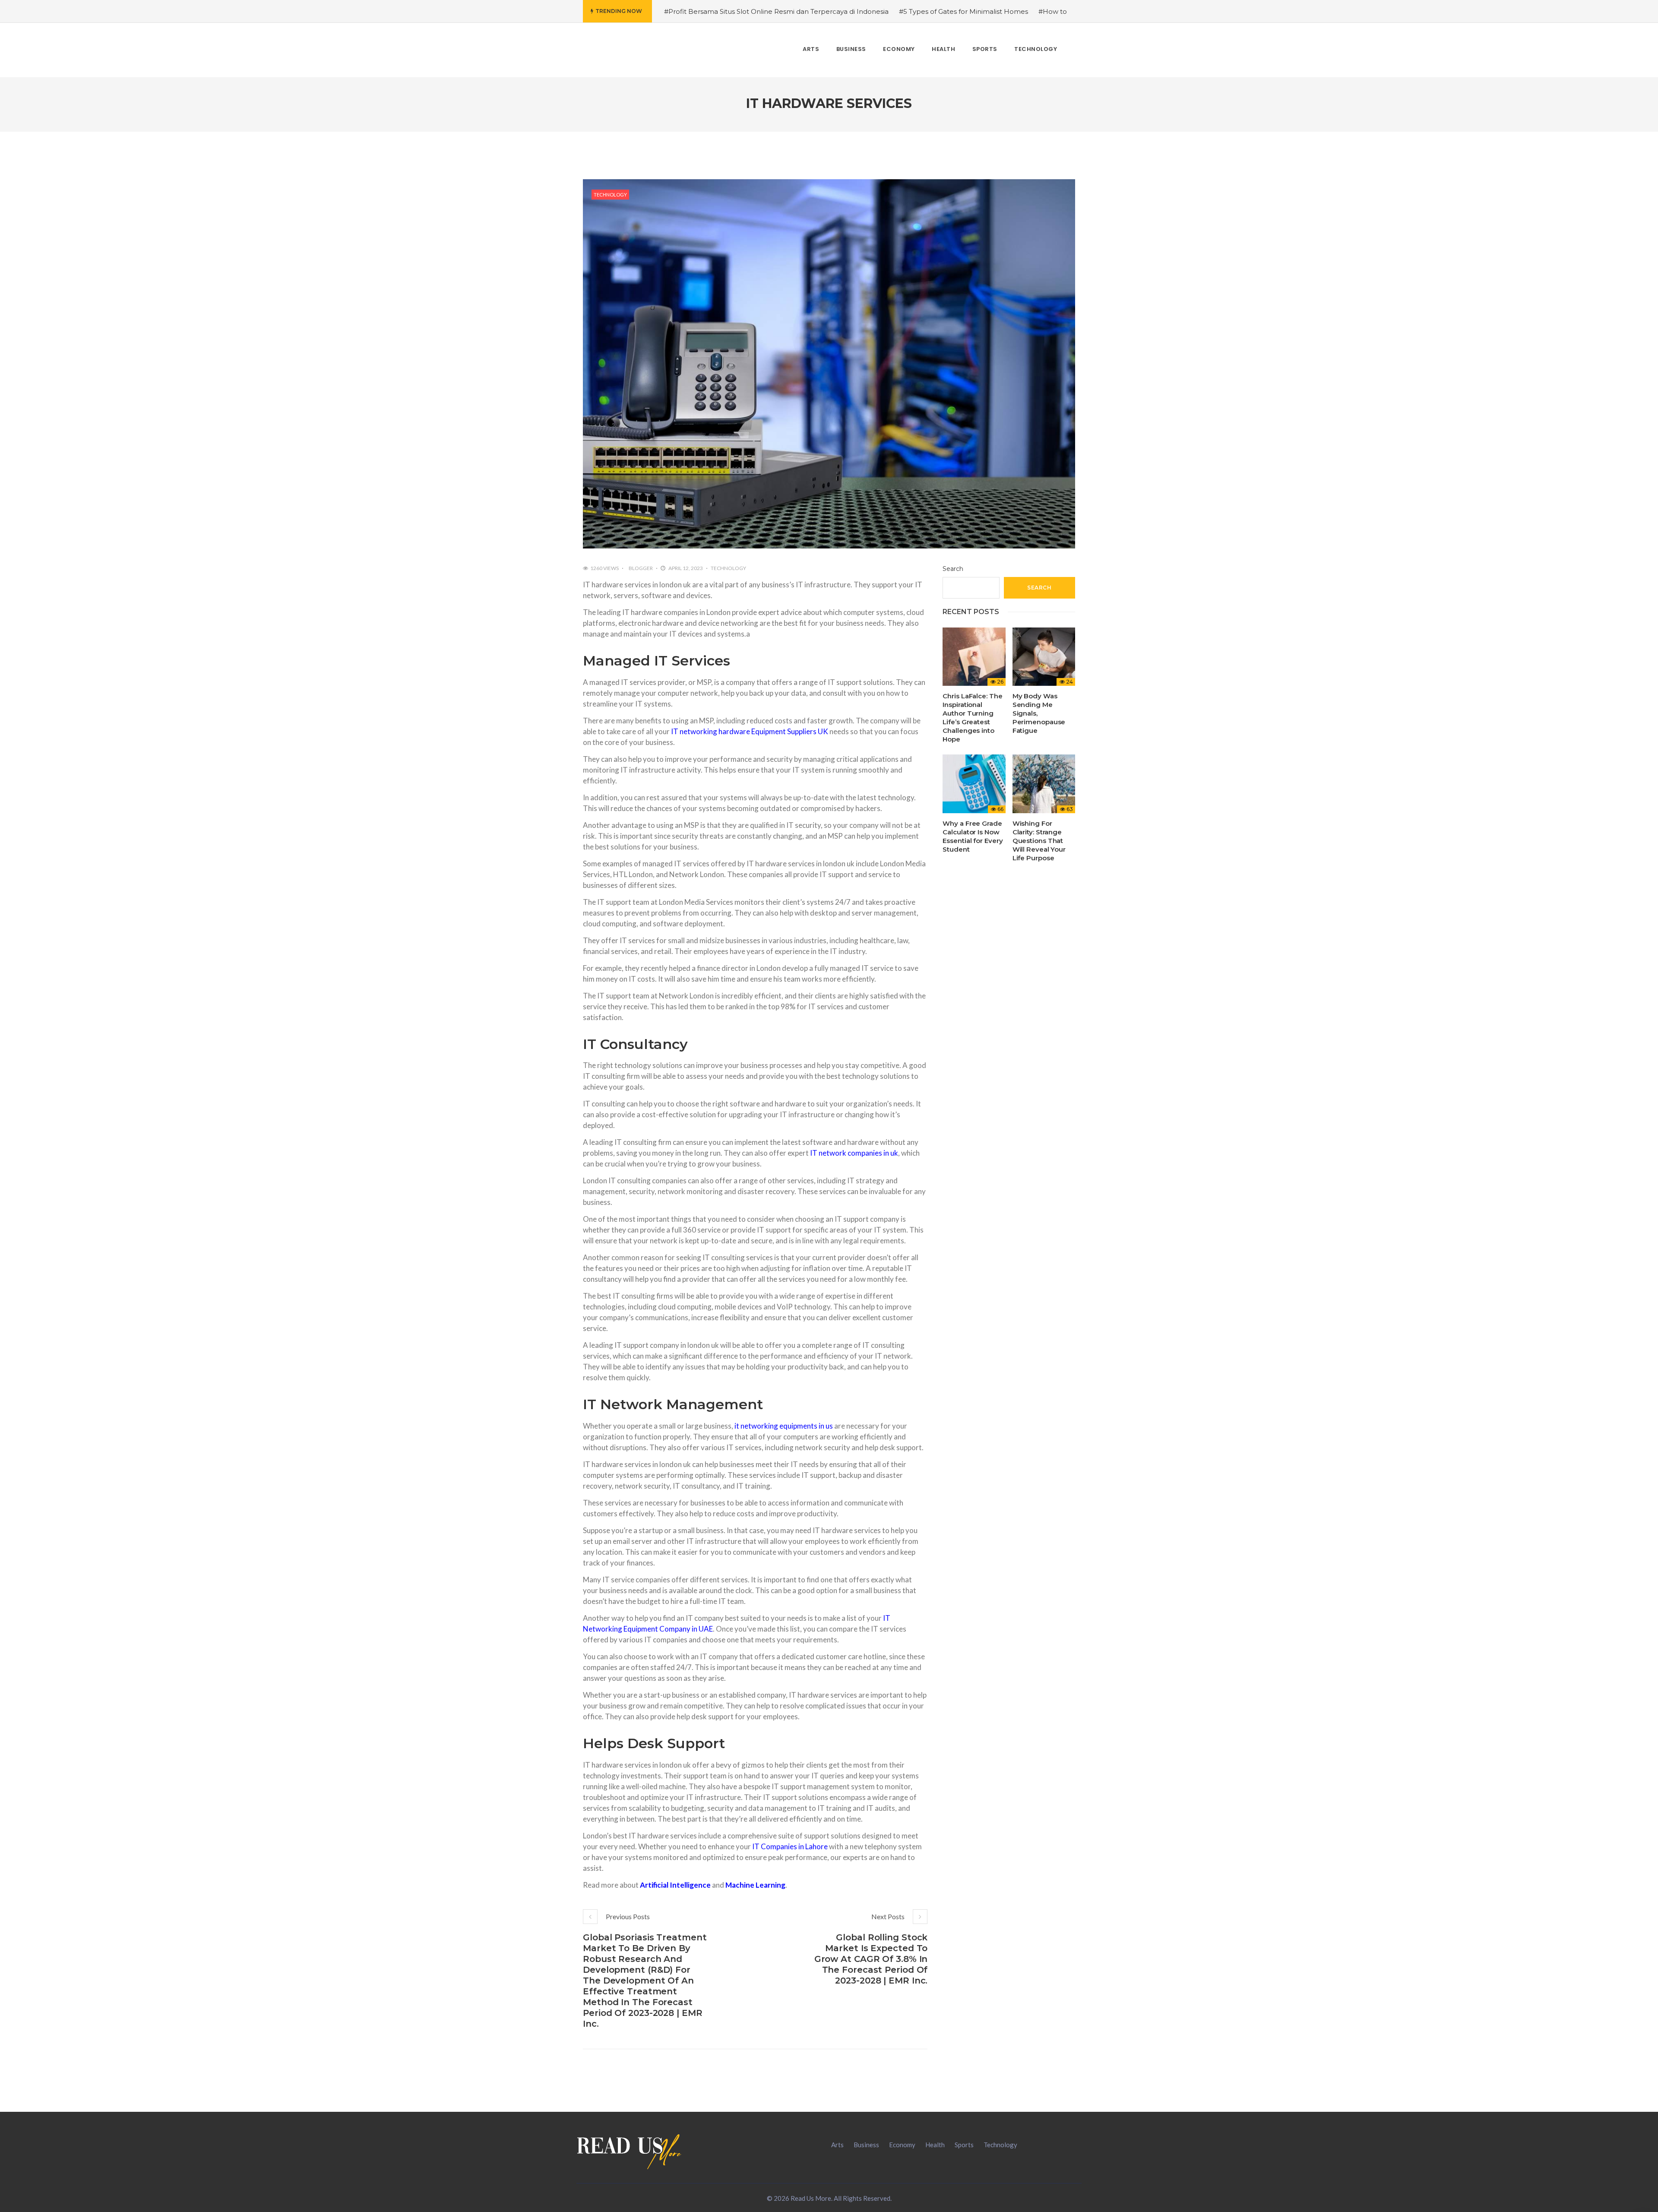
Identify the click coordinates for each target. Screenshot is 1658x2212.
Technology (610, 195)
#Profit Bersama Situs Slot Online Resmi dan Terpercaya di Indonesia (776, 11)
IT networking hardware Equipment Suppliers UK (750, 731)
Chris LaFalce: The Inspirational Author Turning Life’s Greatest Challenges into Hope (972, 718)
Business (866, 2145)
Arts (837, 2145)
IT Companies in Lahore (790, 1846)
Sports (964, 2145)
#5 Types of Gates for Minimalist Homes (963, 11)
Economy (902, 2145)
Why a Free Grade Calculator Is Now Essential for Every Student (973, 836)
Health (935, 2145)
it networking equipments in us (784, 1426)
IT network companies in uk (854, 1153)
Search (953, 569)
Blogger (641, 568)
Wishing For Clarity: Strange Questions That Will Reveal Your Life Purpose (1039, 841)
